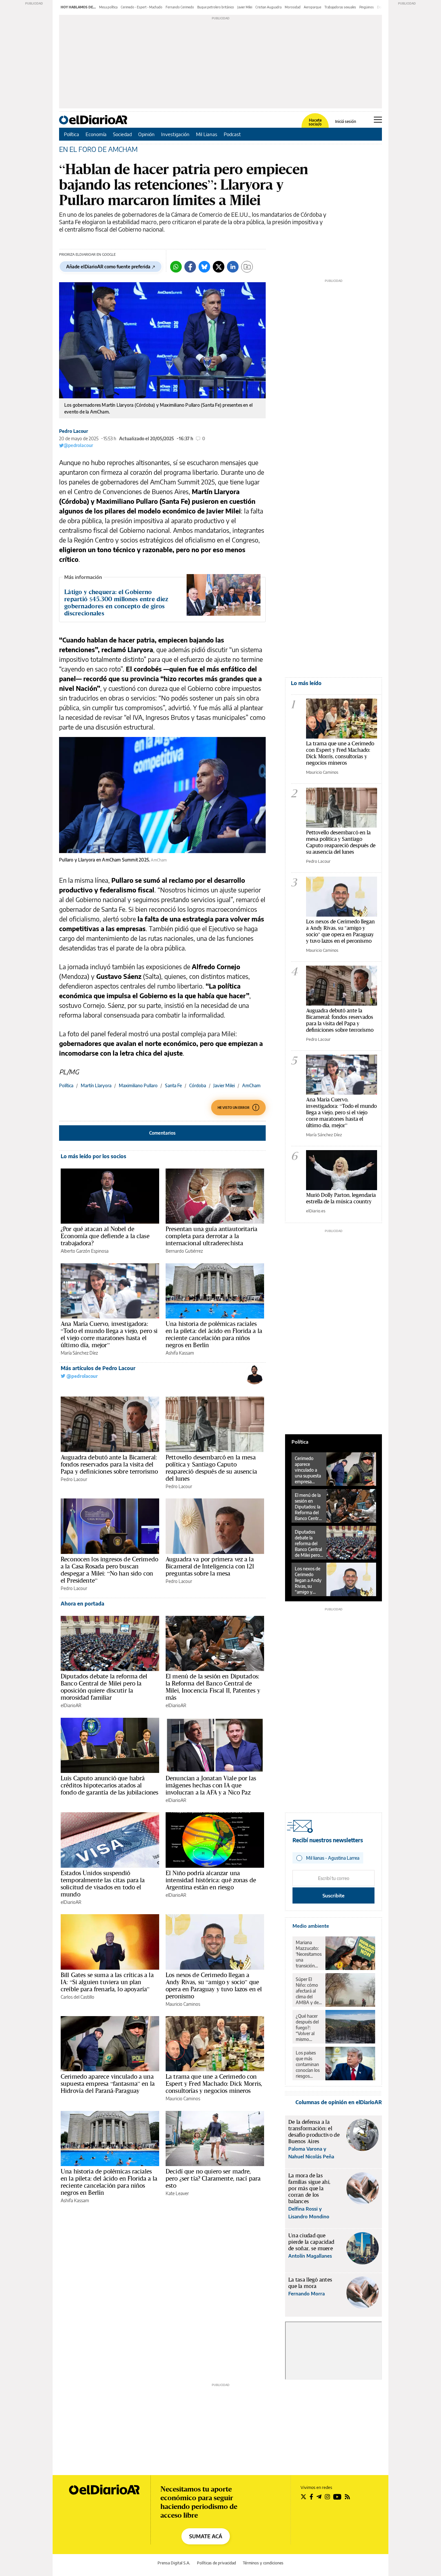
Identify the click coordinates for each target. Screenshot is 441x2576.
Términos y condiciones (263, 2563)
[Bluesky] (204, 267)
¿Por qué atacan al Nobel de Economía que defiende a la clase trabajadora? (105, 1236)
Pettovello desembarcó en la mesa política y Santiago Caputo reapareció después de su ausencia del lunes (211, 1468)
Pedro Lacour (74, 431)
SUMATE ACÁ (206, 2536)
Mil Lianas (207, 134)
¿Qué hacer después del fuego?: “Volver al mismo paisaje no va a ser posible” (308, 2028)
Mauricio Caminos (183, 2004)
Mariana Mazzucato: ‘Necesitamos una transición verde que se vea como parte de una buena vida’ (309, 1954)
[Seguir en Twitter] (303, 2497)
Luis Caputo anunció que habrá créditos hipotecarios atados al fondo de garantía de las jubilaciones (110, 1785)
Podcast (232, 134)
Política (72, 134)
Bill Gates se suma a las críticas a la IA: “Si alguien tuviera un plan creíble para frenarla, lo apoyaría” (107, 1982)
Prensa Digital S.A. (174, 2563)
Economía (96, 134)
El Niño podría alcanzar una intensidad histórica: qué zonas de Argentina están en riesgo (211, 1880)
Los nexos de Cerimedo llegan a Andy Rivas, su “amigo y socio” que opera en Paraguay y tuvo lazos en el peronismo (214, 1985)
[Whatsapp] (176, 267)
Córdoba (198, 1085)
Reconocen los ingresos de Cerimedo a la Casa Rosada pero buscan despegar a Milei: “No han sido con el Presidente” (109, 1570)
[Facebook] (190, 267)
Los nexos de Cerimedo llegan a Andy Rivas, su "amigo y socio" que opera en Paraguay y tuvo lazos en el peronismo (340, 931)
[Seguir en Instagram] (327, 2497)
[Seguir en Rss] (347, 2497)
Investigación (175, 134)
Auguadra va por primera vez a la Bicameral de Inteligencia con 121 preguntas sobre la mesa (210, 1566)
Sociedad (122, 134)
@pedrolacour (78, 445)
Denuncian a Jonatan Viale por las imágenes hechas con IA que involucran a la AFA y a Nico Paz (211, 1785)
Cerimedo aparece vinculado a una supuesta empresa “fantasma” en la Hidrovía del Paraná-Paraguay (108, 2084)
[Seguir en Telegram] (319, 2497)
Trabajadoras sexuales (340, 7)
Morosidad (293, 7)
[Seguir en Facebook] (311, 2497)
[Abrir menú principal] (378, 120)
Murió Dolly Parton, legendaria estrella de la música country (341, 1198)
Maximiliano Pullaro (138, 1085)
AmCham (251, 1085)
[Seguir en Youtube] (337, 2497)
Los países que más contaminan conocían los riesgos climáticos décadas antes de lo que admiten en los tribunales (308, 2064)
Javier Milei (245, 7)
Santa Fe (173, 1085)
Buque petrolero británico (216, 7)
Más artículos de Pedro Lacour (98, 1368)
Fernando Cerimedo (180, 7)
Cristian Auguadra (268, 7)
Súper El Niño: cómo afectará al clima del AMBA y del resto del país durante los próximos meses (308, 1991)
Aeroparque (313, 7)
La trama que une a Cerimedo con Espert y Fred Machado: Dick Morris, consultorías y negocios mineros (214, 2084)
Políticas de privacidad (216, 2563)
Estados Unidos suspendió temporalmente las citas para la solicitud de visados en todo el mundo (103, 1884)
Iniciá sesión (346, 122)
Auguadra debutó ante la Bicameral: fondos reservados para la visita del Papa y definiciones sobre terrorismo (109, 1464)
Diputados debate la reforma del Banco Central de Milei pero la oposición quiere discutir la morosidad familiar (104, 1687)
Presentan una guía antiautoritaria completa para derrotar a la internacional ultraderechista (211, 1236)
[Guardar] (247, 267)
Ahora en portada (82, 1604)
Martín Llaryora (96, 1085)
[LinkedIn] (233, 267)
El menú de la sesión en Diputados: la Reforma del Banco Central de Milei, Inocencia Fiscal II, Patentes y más (213, 1687)
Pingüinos (367, 7)
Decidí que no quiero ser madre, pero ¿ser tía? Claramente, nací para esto (213, 2178)
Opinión (146, 134)
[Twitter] (219, 267)
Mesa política (108, 7)
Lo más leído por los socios (93, 1156)
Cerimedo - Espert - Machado (142, 7)
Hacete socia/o (315, 122)
